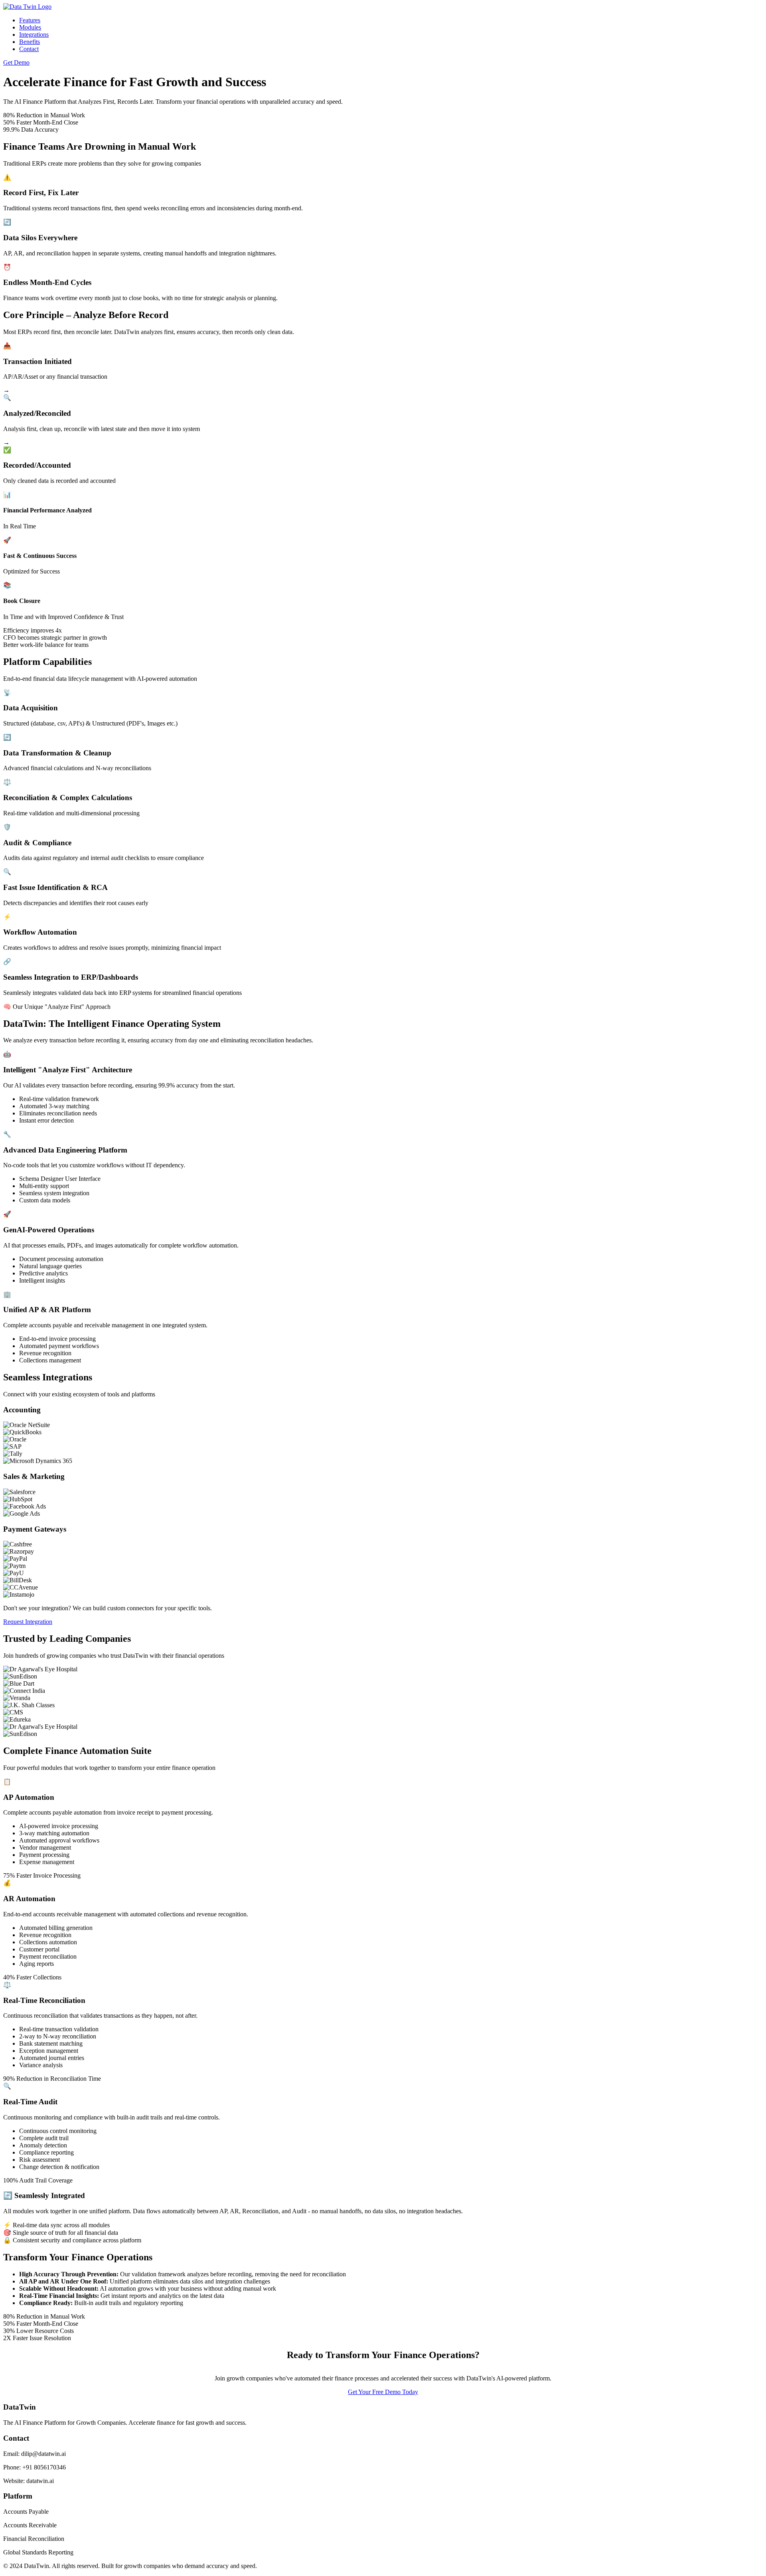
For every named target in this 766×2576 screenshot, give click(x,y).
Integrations (34, 35)
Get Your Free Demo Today (383, 2392)
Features (30, 20)
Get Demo (16, 62)
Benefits (30, 42)
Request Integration (28, 1622)
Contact (29, 49)
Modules (30, 27)
